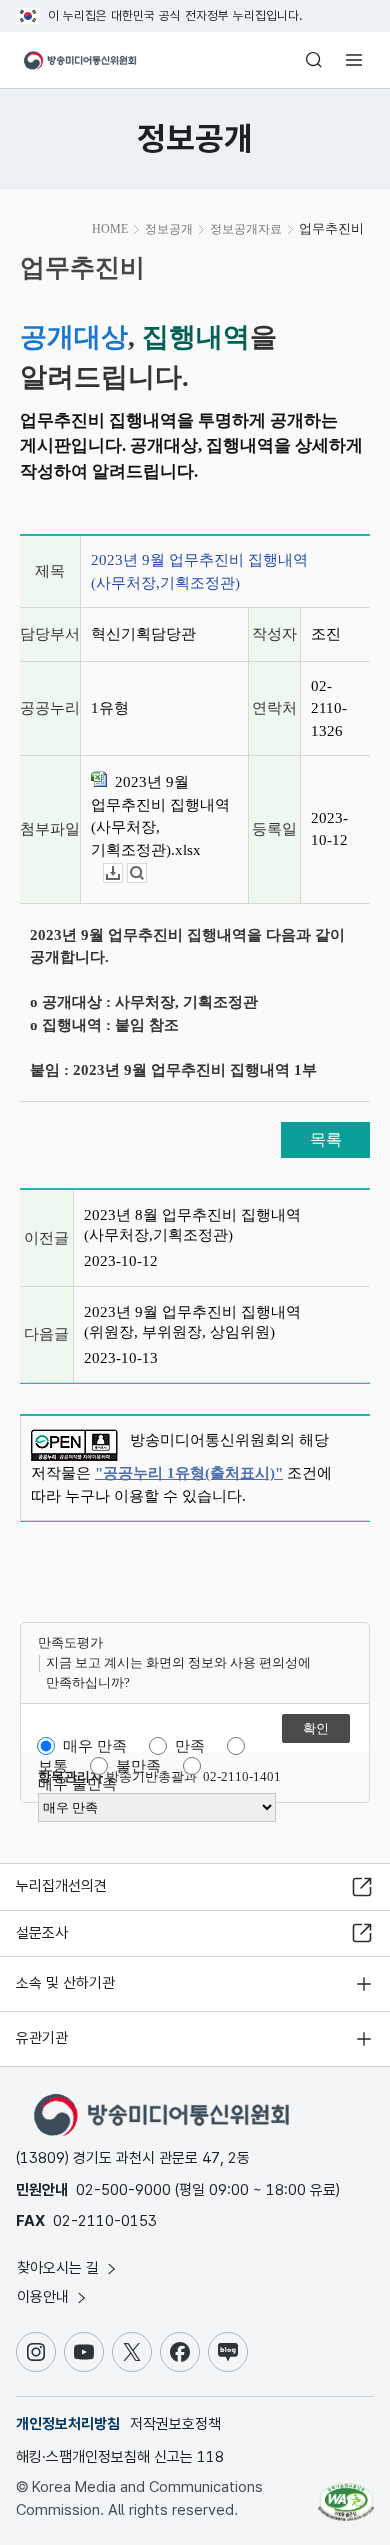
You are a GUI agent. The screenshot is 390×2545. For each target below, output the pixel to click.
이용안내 (45, 2297)
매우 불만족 (77, 1784)
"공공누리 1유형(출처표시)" (189, 1473)
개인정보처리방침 (68, 2424)
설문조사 (42, 1933)
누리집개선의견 (61, 1886)
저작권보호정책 (175, 2424)
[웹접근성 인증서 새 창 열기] (346, 2494)
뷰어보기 (146, 873)
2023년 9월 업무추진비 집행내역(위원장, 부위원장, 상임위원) (192, 1322)
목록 (326, 1139)
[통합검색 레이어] (314, 60)
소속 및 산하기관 (65, 1983)
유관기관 (42, 2038)
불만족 (138, 1766)
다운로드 (122, 873)
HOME (110, 229)
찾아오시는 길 (60, 2268)
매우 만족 (95, 1746)
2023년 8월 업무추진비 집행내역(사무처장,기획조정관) (192, 1225)
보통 (53, 1766)
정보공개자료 (246, 229)
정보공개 (169, 229)
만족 (190, 1746)
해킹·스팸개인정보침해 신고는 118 (120, 2457)
